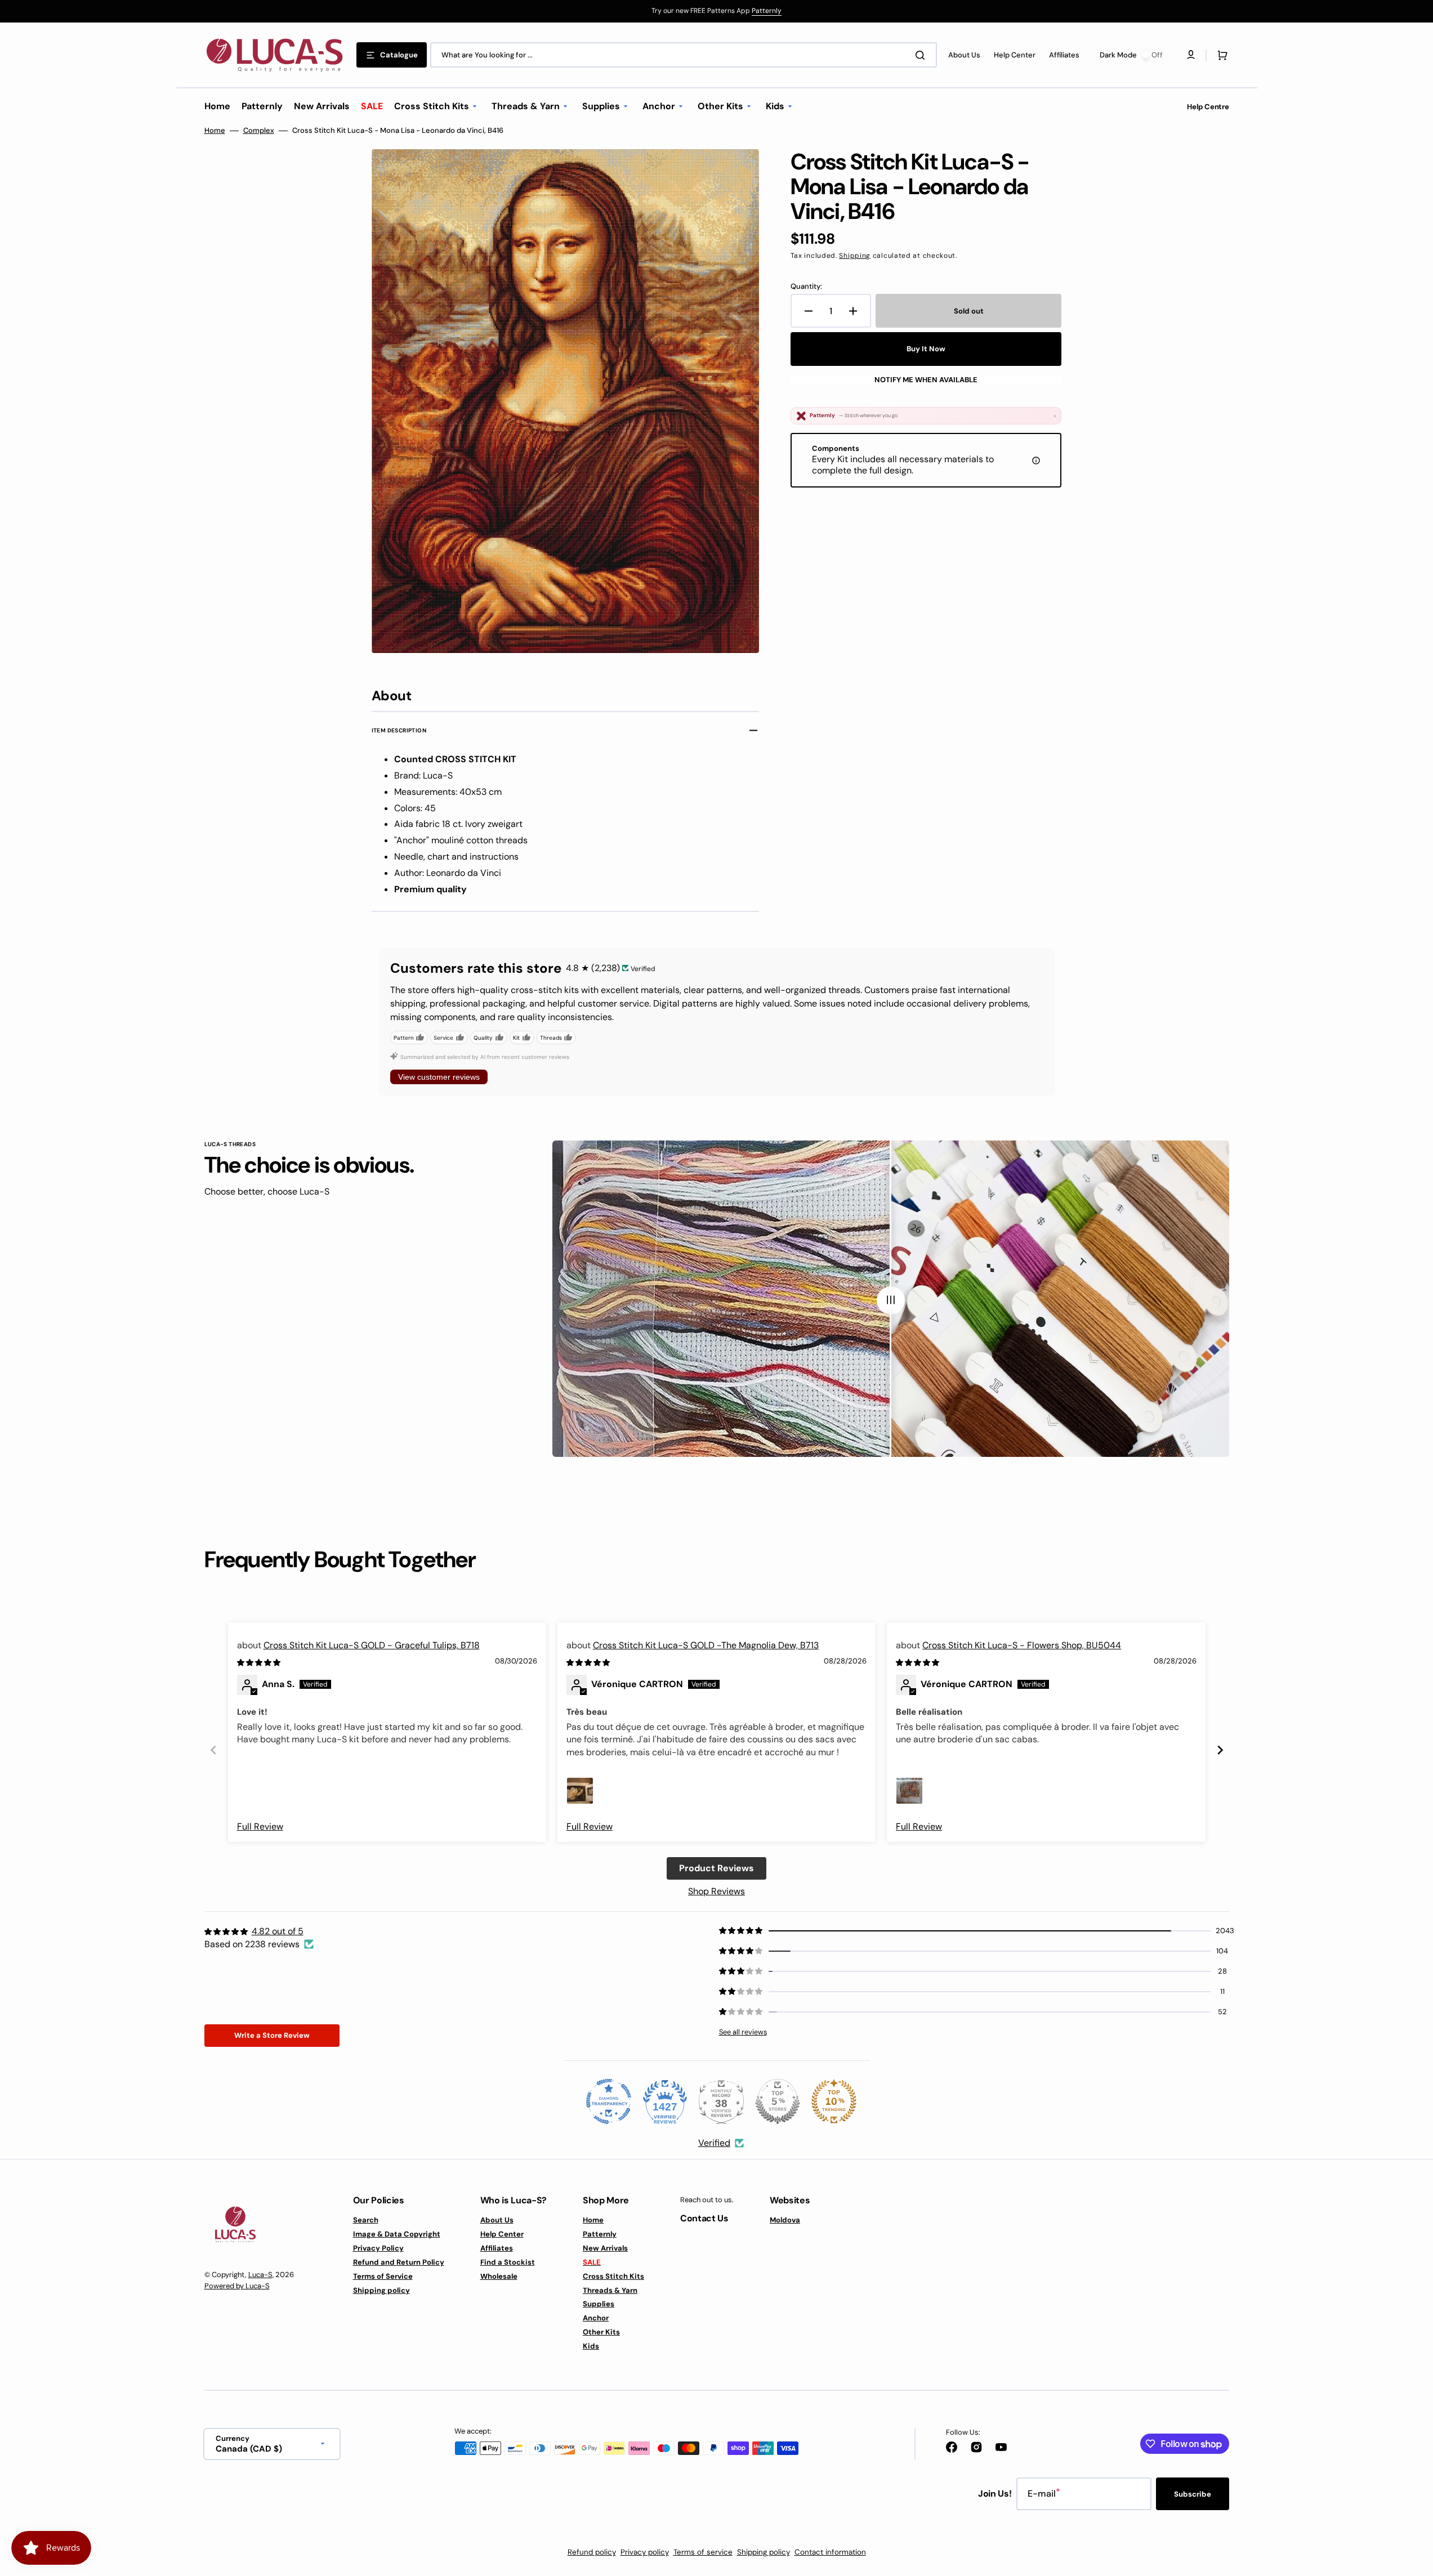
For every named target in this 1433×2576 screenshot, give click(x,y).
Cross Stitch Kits (613, 2276)
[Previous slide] (213, 1750)
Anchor (596, 2318)
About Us (497, 2220)
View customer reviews (439, 1077)
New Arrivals (605, 2248)
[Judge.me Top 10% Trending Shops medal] (834, 2101)
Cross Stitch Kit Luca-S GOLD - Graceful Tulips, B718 (372, 1645)
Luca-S (260, 2275)
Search (366, 2220)
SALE (592, 2262)
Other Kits (601, 2332)
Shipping (855, 256)
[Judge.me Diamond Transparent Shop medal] (609, 2101)
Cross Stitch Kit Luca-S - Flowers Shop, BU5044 (1022, 1645)
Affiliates (497, 2248)
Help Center (502, 2234)
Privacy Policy (378, 2248)
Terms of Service (383, 2276)
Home (215, 131)
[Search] (922, 55)
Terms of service (703, 2552)
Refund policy (592, 2552)
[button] (1220, 55)
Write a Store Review (272, 2035)
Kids (591, 2346)
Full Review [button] (260, 1826)
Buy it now (926, 349)
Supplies (599, 2304)
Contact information (830, 2552)
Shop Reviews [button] (716, 1891)
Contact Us (704, 2218)
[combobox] (684, 55)
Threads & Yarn (610, 2290)
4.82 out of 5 (278, 1931)
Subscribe (1193, 2494)
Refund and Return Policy (399, 2262)
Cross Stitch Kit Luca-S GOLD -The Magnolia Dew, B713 (706, 1645)
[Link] (716, 11)
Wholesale (499, 2276)
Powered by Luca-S (237, 2286)
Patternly (767, 11)
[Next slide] (1220, 1750)
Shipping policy (381, 2290)
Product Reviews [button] (716, 1868)
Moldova (785, 2220)
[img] (260, 1662)
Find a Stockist (508, 2262)
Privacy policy (645, 2552)
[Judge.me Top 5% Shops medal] (778, 2101)
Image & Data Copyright (397, 2234)
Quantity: (806, 287)
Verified (714, 2143)
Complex (259, 131)
